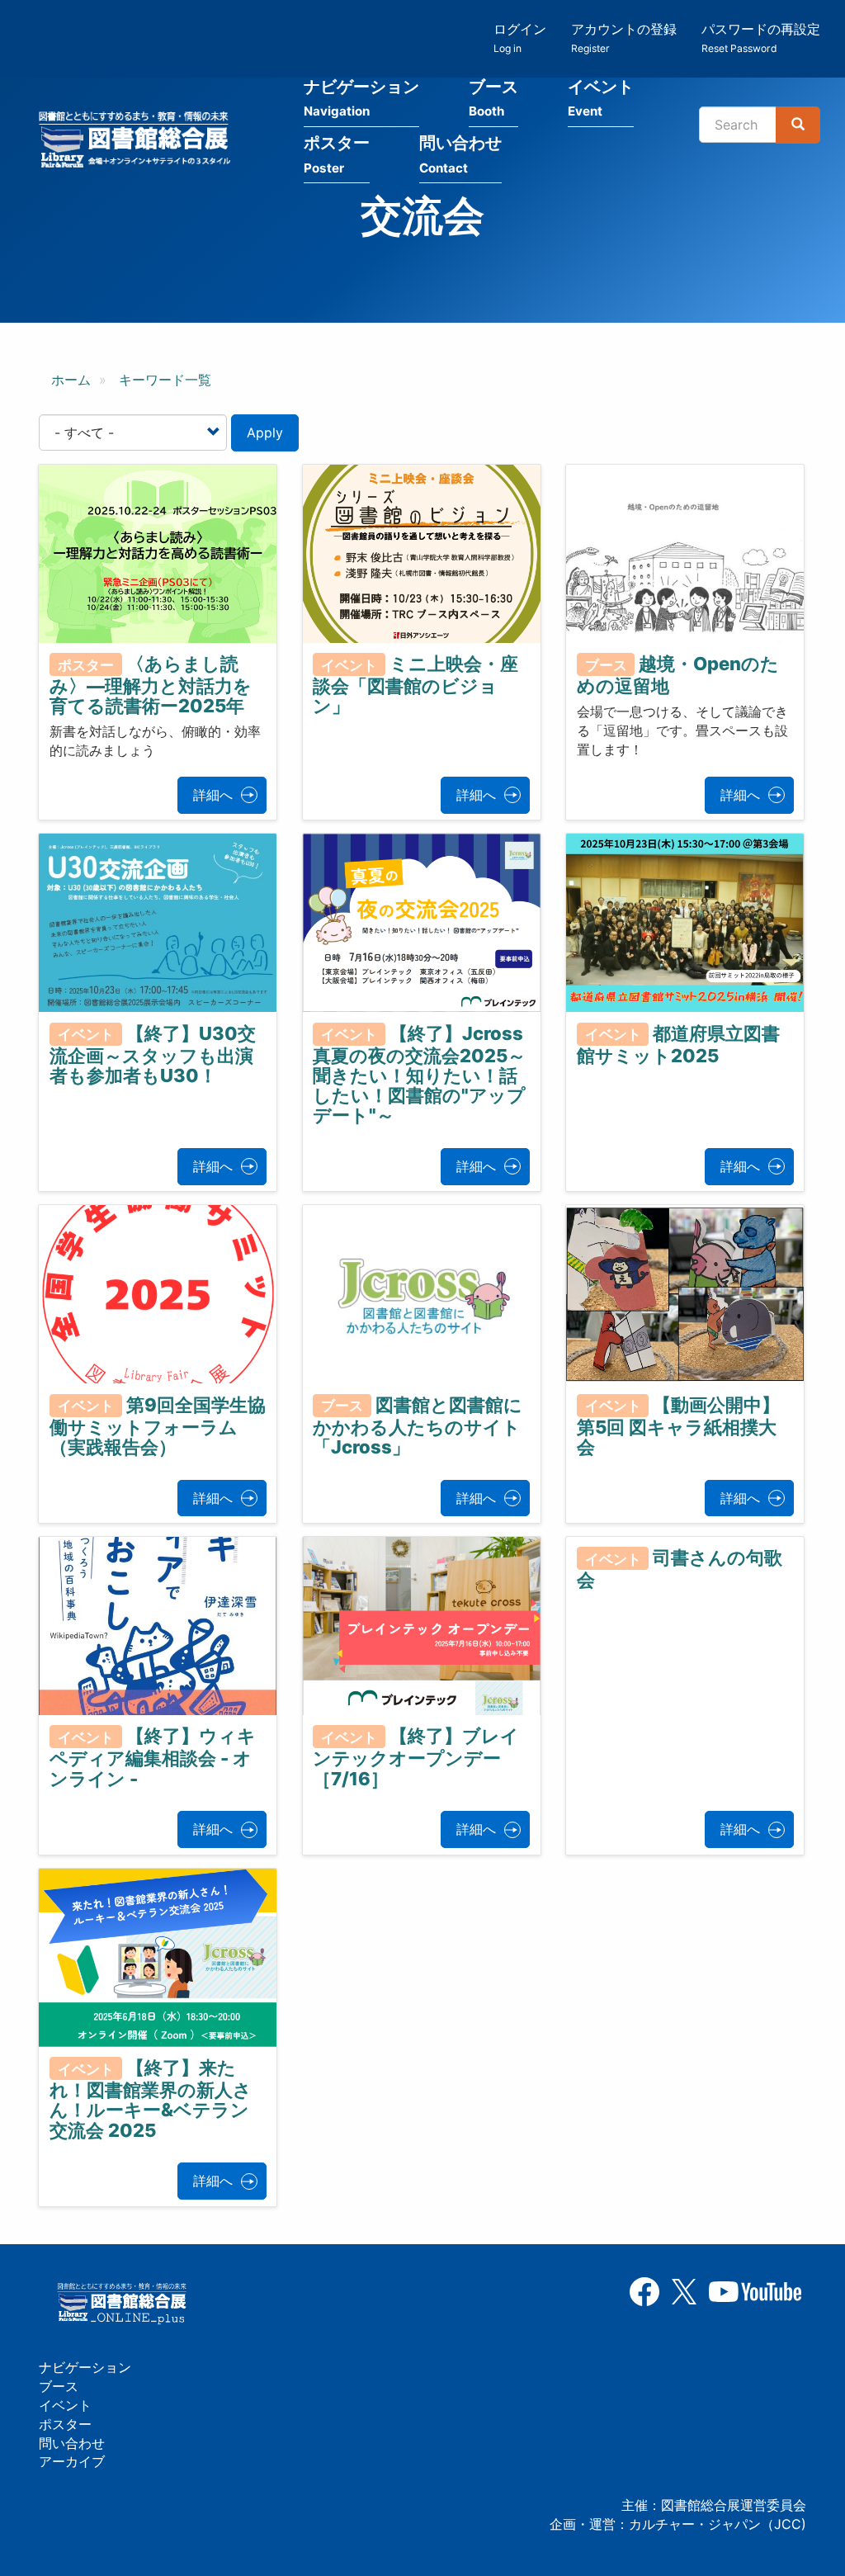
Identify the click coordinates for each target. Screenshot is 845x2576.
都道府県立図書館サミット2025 (679, 1044)
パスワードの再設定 (761, 38)
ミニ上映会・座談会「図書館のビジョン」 (415, 685)
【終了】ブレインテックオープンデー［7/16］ (416, 1757)
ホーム (71, 380)
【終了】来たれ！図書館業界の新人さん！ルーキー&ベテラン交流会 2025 (151, 2099)
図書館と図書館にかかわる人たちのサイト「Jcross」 (418, 1425)
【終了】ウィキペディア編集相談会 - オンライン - (153, 1757)
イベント (601, 98)
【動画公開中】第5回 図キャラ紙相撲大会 (679, 1425)
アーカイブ (72, 2461)
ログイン (520, 38)
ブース (493, 98)
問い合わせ (460, 154)
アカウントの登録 (624, 38)
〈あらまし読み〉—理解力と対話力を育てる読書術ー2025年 (151, 685)
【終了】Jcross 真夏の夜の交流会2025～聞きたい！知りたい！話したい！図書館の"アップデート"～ (419, 1074)
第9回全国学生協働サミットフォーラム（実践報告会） (158, 1425)
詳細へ (213, 795)
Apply (265, 432)
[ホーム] (139, 142)
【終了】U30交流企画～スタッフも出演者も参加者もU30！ (153, 1054)
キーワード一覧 (165, 380)
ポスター (337, 154)
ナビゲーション (361, 98)
